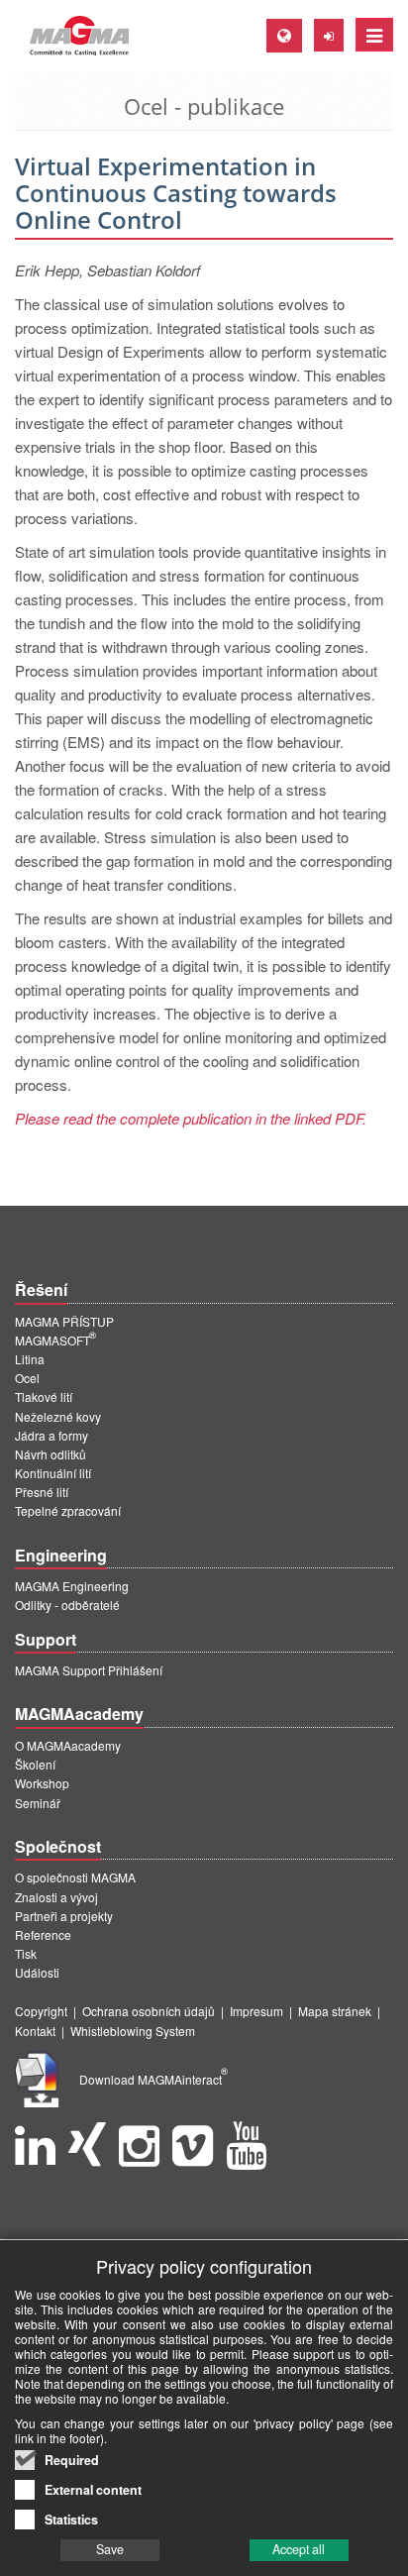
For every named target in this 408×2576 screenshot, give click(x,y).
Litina (30, 1359)
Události (37, 1972)
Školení (35, 1764)
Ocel (27, 1378)
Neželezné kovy (58, 1416)
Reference (43, 1934)
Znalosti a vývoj (56, 1897)
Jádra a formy (51, 1435)
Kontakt (35, 2031)
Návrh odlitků (51, 1454)
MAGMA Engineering (72, 1586)
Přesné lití (42, 1492)
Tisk (26, 1953)
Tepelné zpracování (68, 1510)
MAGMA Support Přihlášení (89, 1670)
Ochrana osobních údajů (149, 2011)
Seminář (38, 1803)
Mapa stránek (335, 2011)
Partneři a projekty (64, 1916)
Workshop (42, 1783)
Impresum (256, 2011)
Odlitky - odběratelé (67, 1605)
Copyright (41, 2011)
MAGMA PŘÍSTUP (64, 1321)
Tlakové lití (44, 1396)
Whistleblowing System (133, 2031)
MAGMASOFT (55, 1340)
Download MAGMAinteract (153, 2079)
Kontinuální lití (53, 1473)
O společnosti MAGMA (75, 1877)
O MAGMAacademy (68, 1745)
